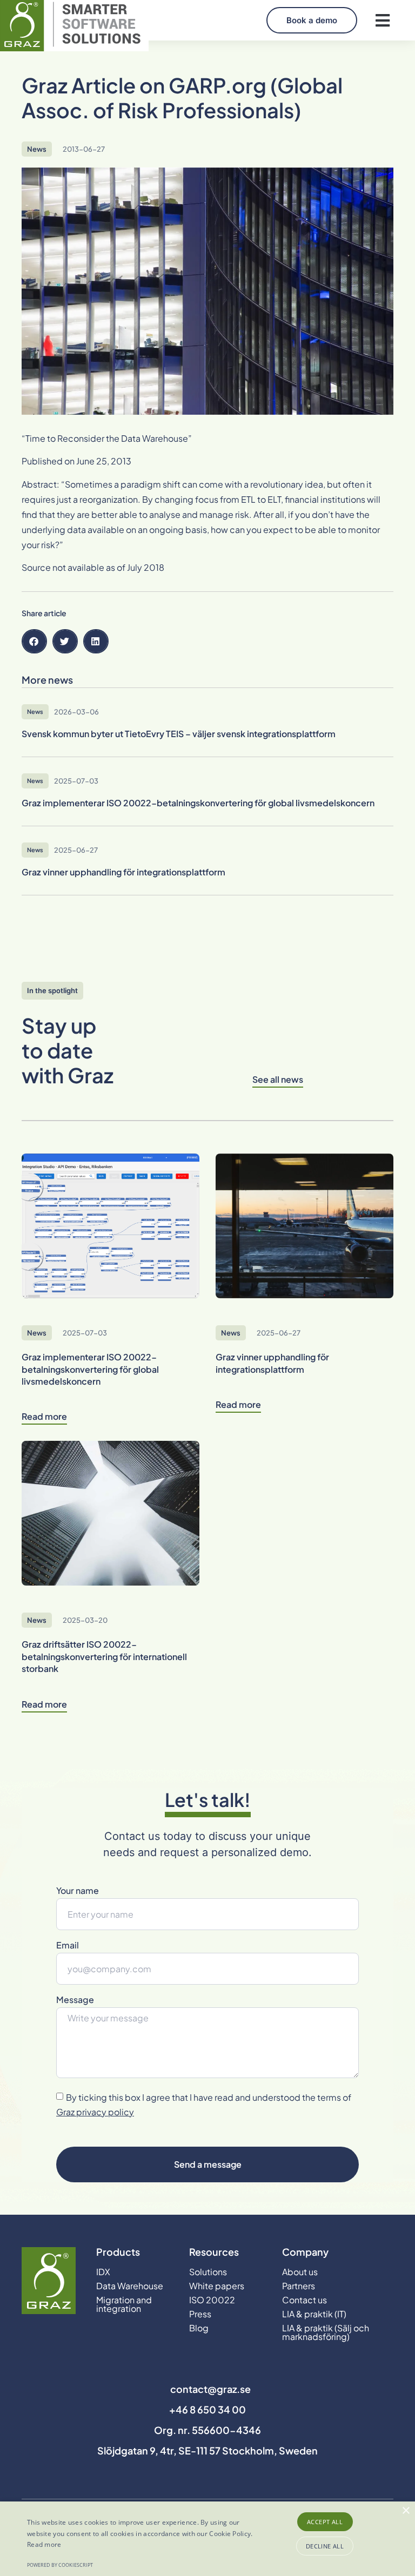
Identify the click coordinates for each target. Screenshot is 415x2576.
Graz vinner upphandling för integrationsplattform (272, 1363)
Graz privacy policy (95, 2112)
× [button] (406, 2511)
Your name (78, 1891)
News (37, 149)
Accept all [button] (325, 2522)
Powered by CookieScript (60, 2565)
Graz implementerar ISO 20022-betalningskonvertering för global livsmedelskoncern (90, 1369)
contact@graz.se (210, 2389)
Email (68, 1946)
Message (75, 2000)
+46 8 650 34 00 (207, 2409)
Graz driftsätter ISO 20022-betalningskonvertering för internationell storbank (104, 1656)
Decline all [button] (325, 2546)
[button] (382, 20)
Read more (44, 2544)
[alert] (207, 2539)
